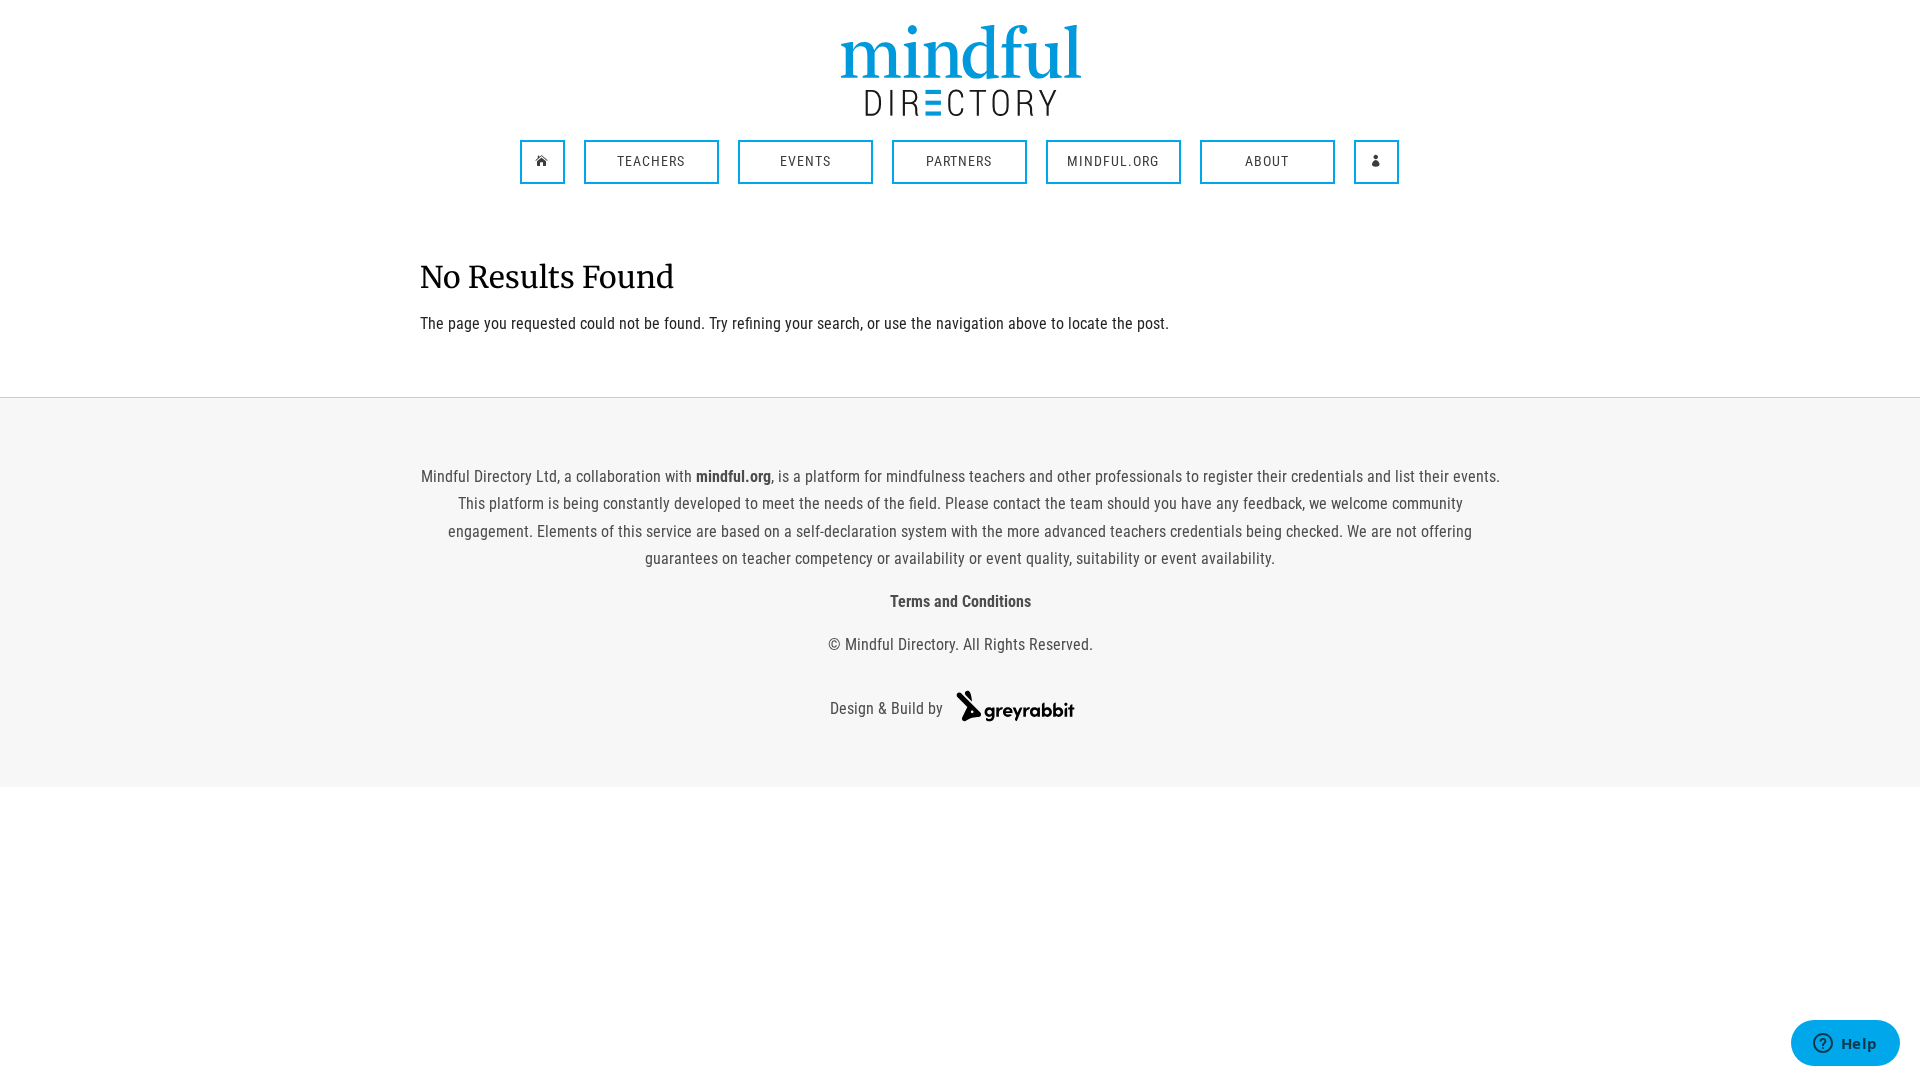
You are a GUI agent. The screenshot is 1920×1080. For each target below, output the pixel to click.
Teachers (651, 162)
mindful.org (733, 476)
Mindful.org (1113, 162)
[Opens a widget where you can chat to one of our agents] (1845, 1045)
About (1267, 162)
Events (805, 162)
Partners (959, 162)
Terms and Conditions (960, 601)
